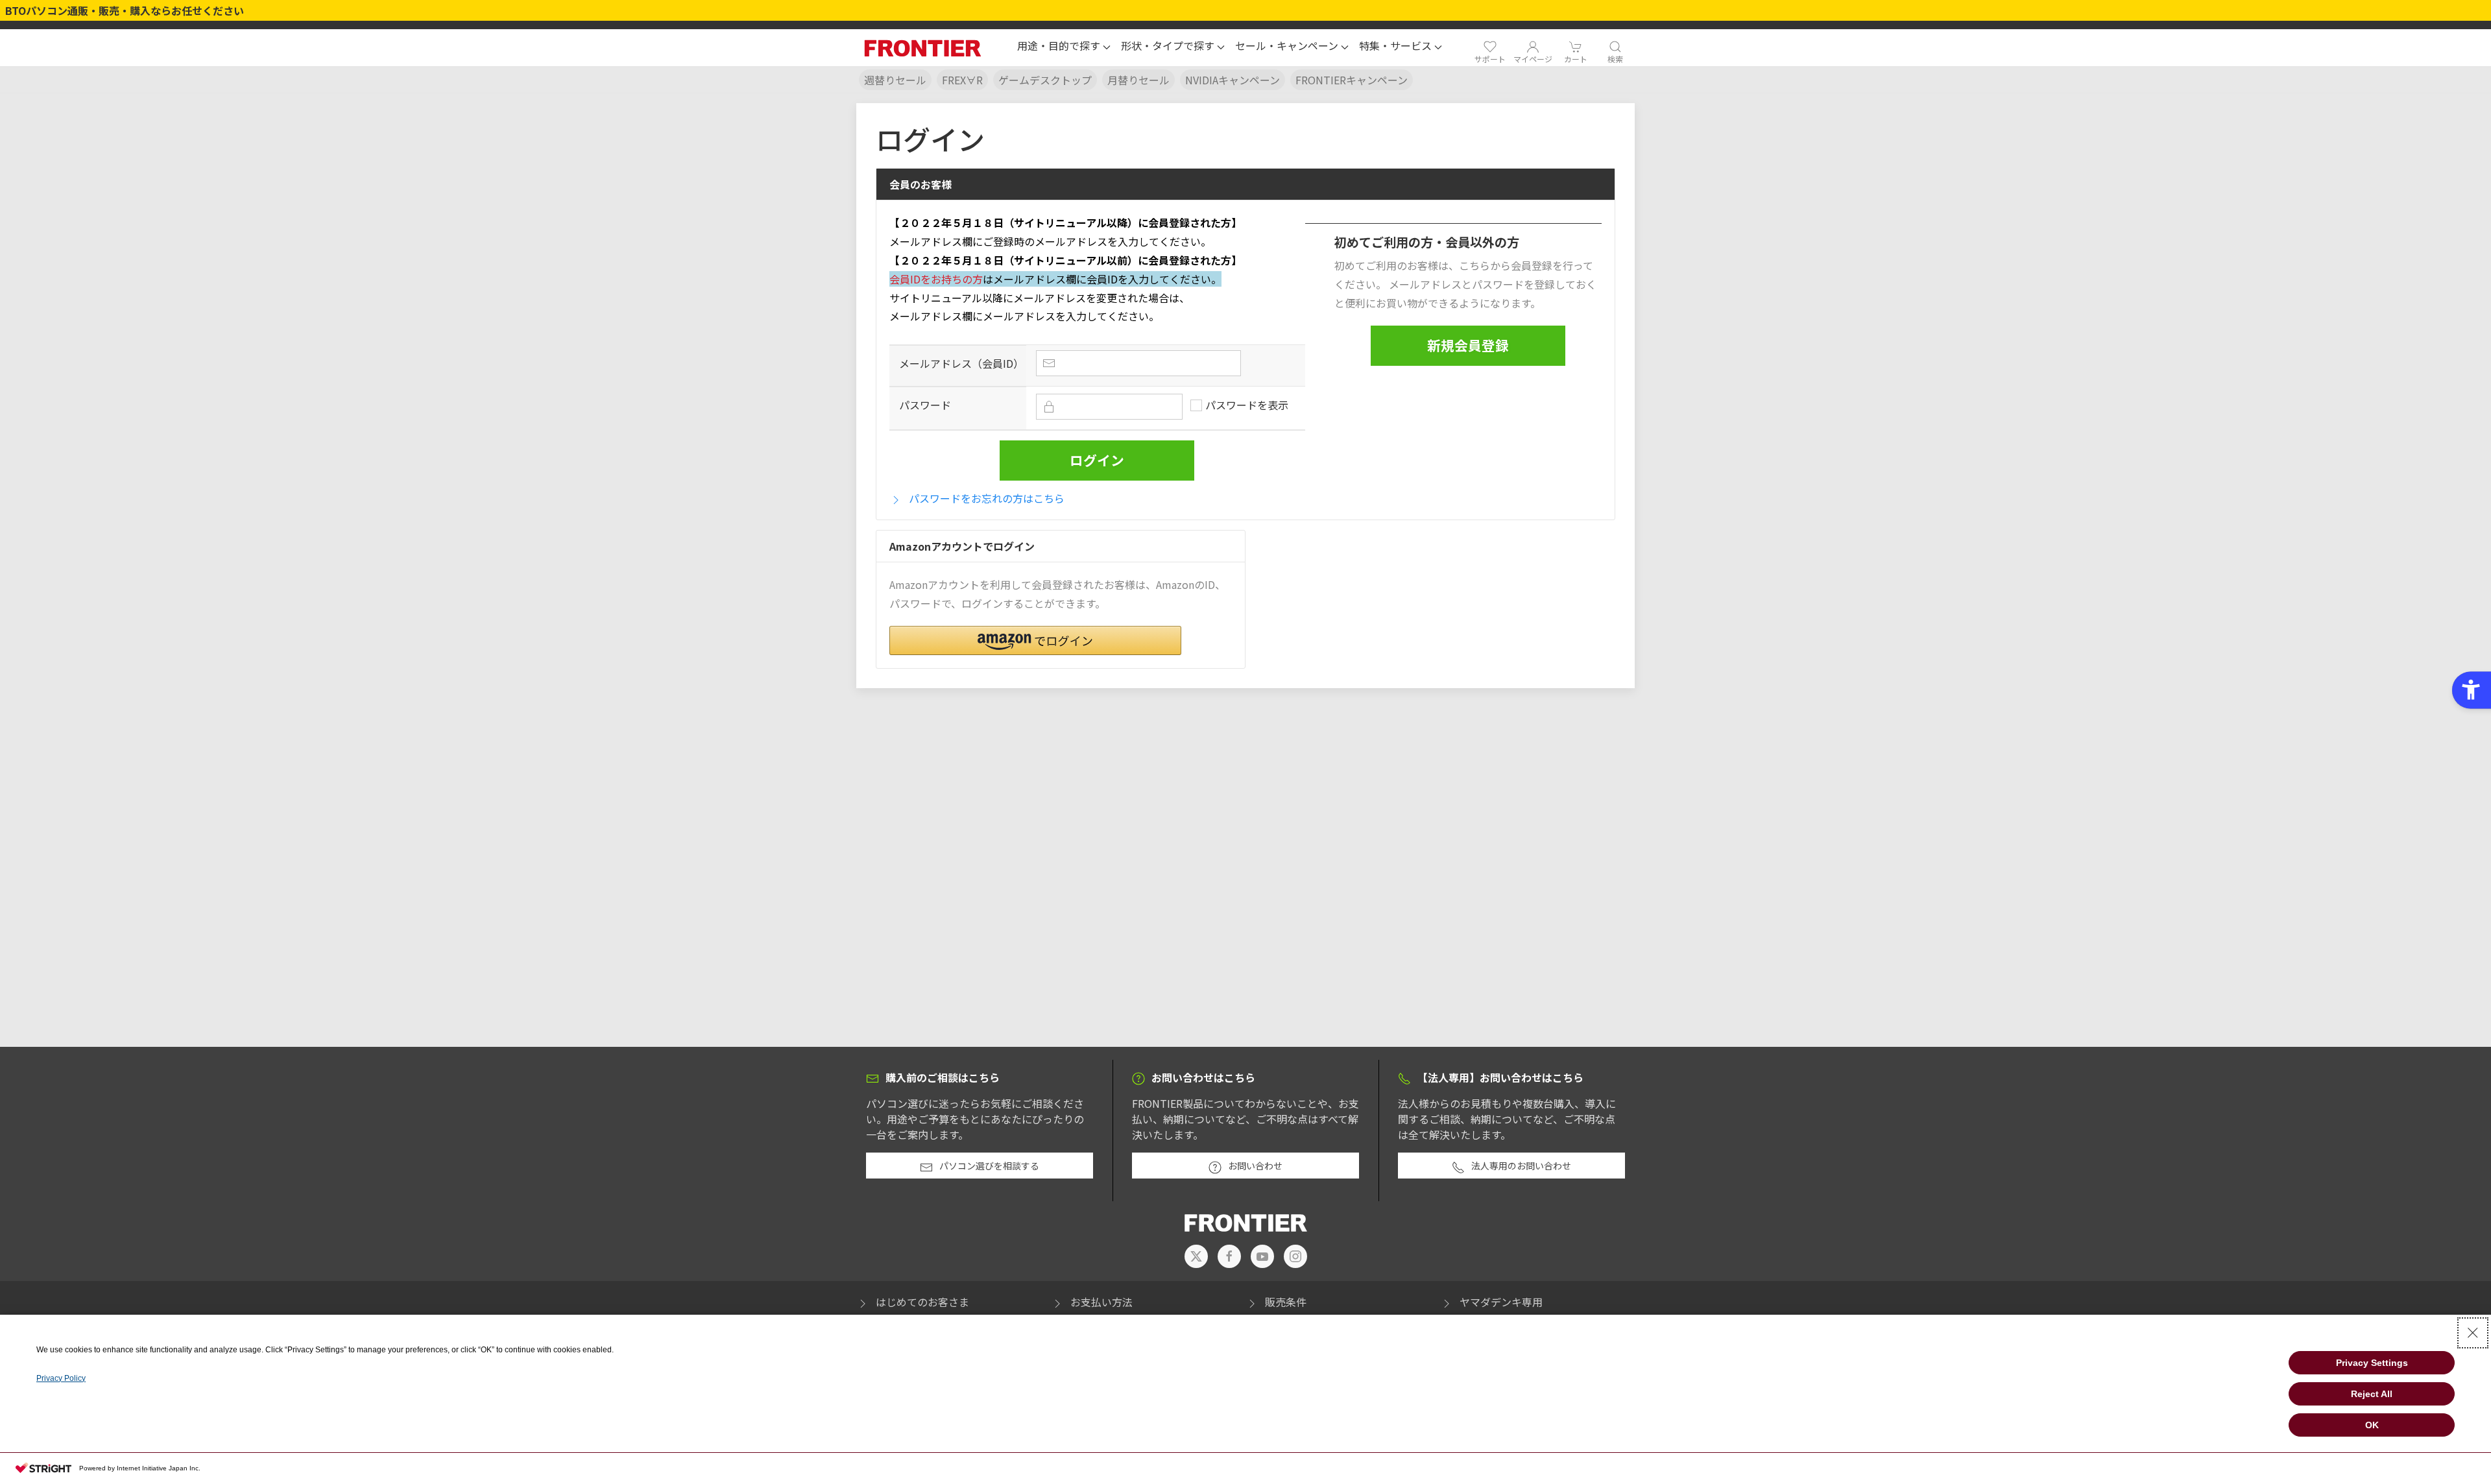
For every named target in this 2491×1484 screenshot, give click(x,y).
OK (2372, 1425)
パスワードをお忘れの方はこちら (987, 498)
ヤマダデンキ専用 (1501, 1302)
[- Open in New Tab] (1196, 1256)
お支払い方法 (1101, 1302)
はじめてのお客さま (922, 1302)
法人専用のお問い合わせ (1521, 1166)
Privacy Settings (2372, 1363)
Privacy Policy (61, 1378)
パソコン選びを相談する (989, 1166)
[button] (1064, 47)
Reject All (2372, 1394)
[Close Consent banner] (2473, 1333)
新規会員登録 (1468, 345)
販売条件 (1286, 1302)
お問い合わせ (1255, 1166)
